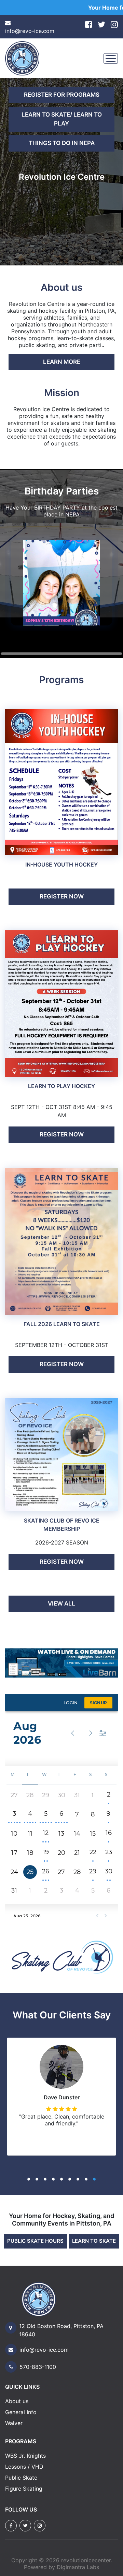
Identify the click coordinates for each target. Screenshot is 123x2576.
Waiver (14, 2423)
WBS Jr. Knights (25, 2456)
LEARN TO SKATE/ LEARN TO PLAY (62, 119)
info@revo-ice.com (30, 31)
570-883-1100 (38, 2367)
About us (17, 2401)
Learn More (62, 362)
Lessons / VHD (24, 2467)
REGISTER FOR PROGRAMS (62, 95)
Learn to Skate (94, 2241)
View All (61, 1603)
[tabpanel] (61, 172)
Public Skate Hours (35, 2241)
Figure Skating (24, 2489)
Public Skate (21, 2478)
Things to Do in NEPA (62, 143)
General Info (21, 2412)
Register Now (62, 896)
